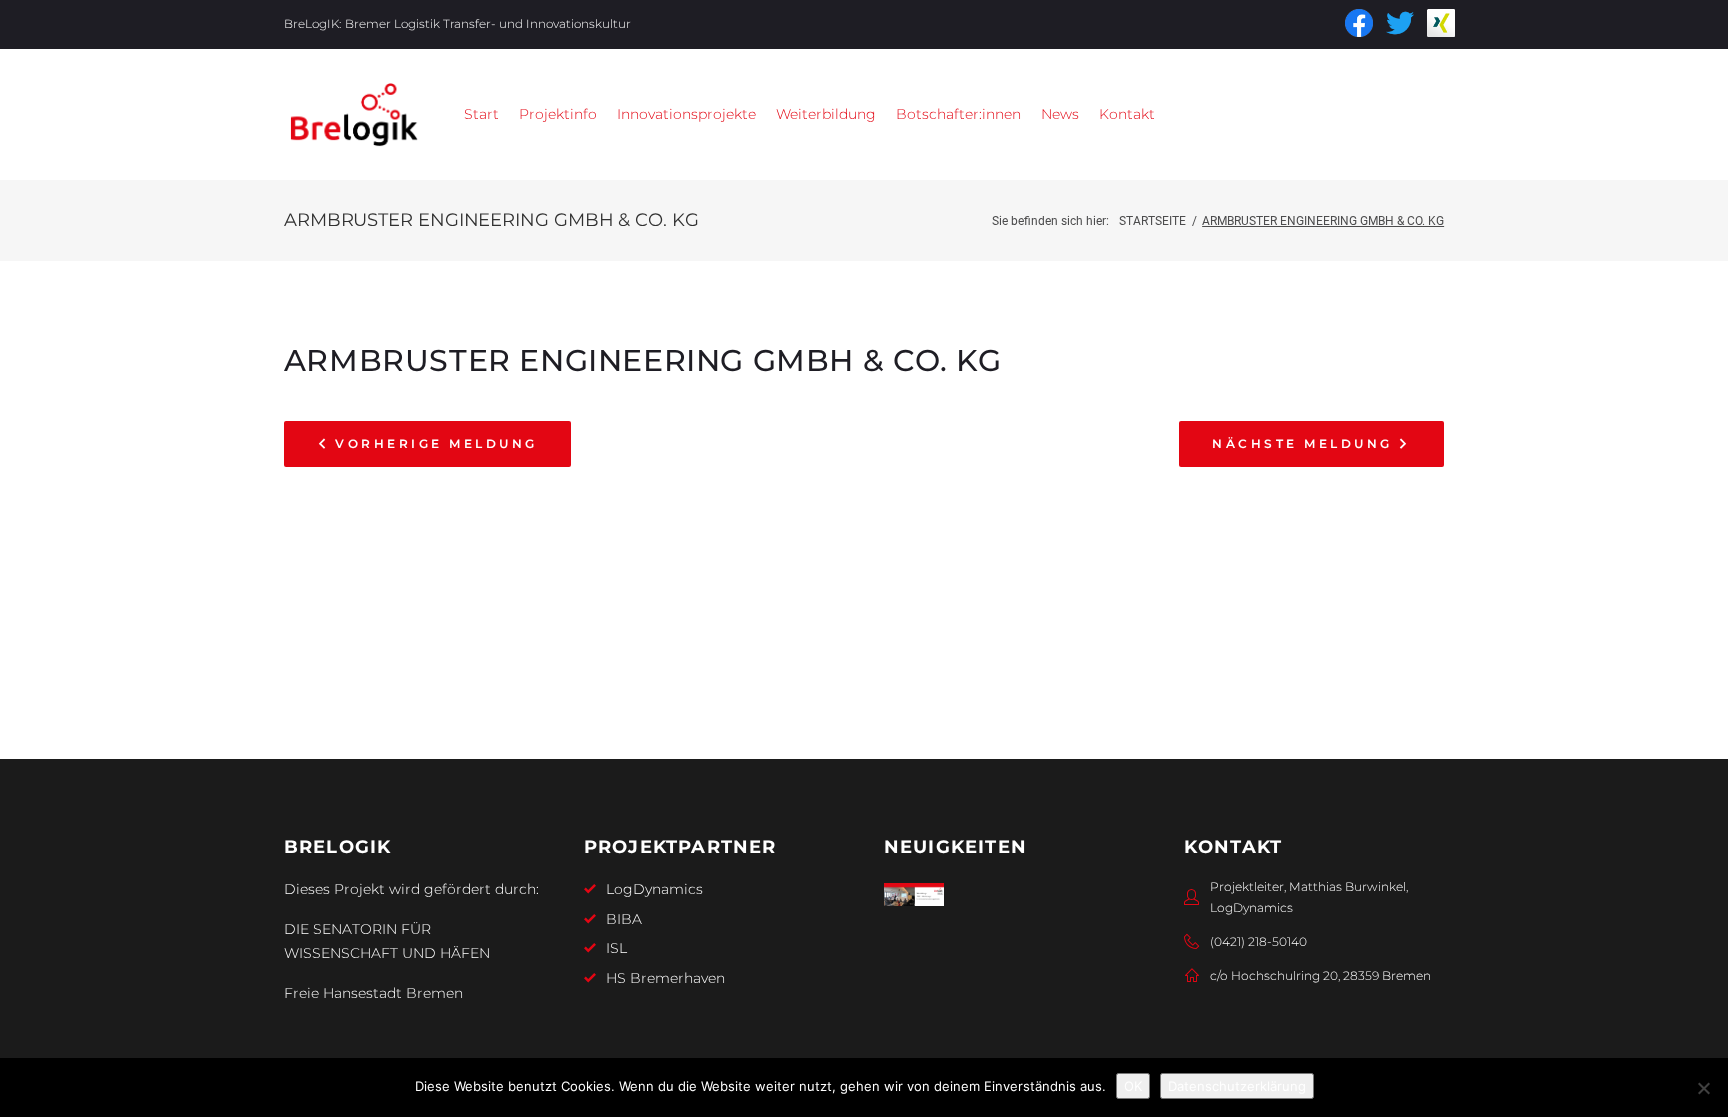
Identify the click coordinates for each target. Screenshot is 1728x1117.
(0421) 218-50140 (1258, 941)
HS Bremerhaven (665, 978)
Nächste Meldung (1302, 443)
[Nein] (1703, 1088)
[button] (558, 114)
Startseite (1152, 221)
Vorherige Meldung (436, 443)
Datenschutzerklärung (1237, 1086)
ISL (616, 948)
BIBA (624, 919)
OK (1133, 1086)
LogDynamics (654, 889)
